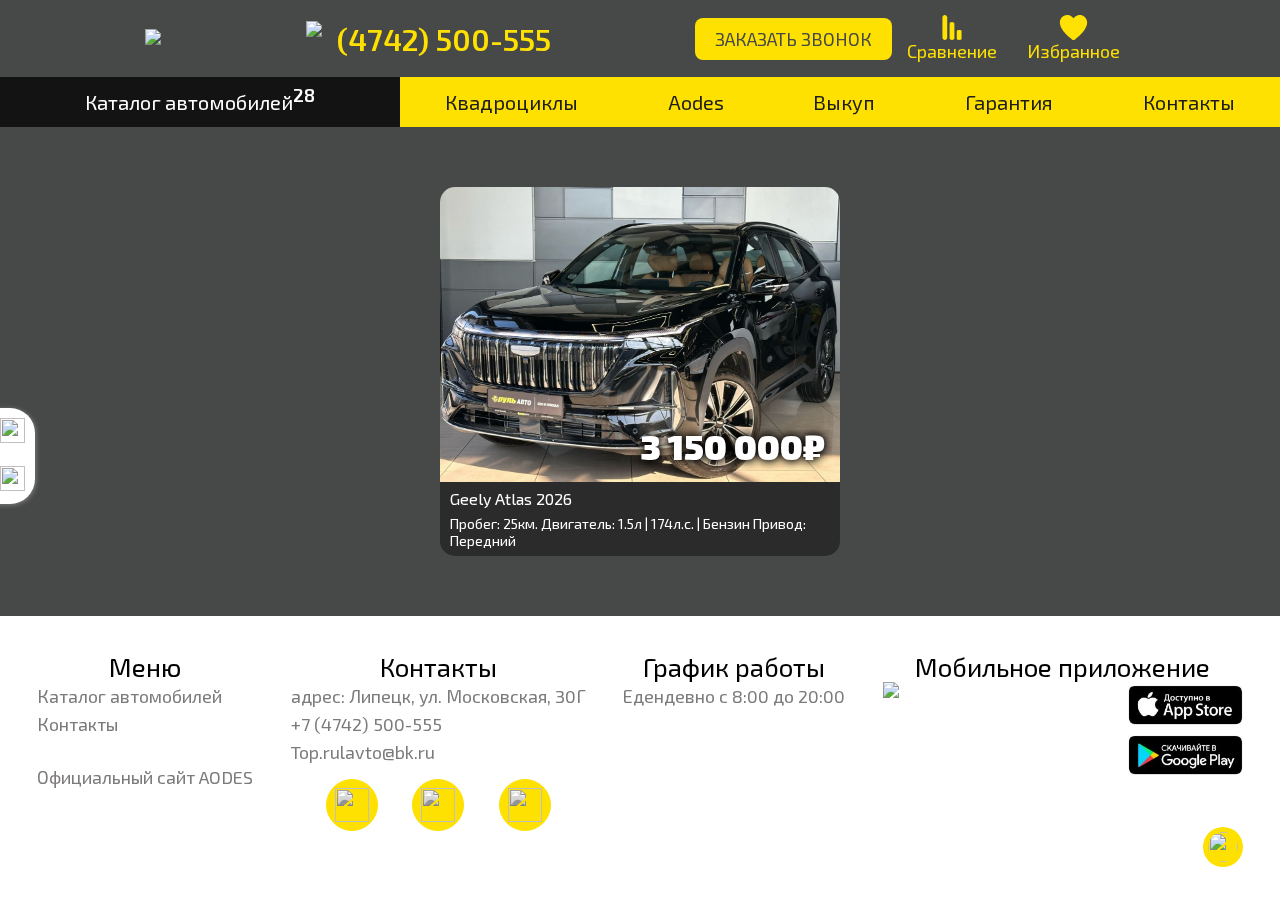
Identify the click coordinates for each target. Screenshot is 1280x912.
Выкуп (844, 102)
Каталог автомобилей (129, 696)
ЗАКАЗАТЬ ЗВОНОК (793, 39)
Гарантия (1009, 102)
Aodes (696, 102)
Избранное (1073, 51)
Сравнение (952, 51)
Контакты (1189, 102)
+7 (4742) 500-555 (366, 724)
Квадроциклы (511, 102)
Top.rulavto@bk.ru (363, 752)
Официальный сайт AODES (145, 777)
